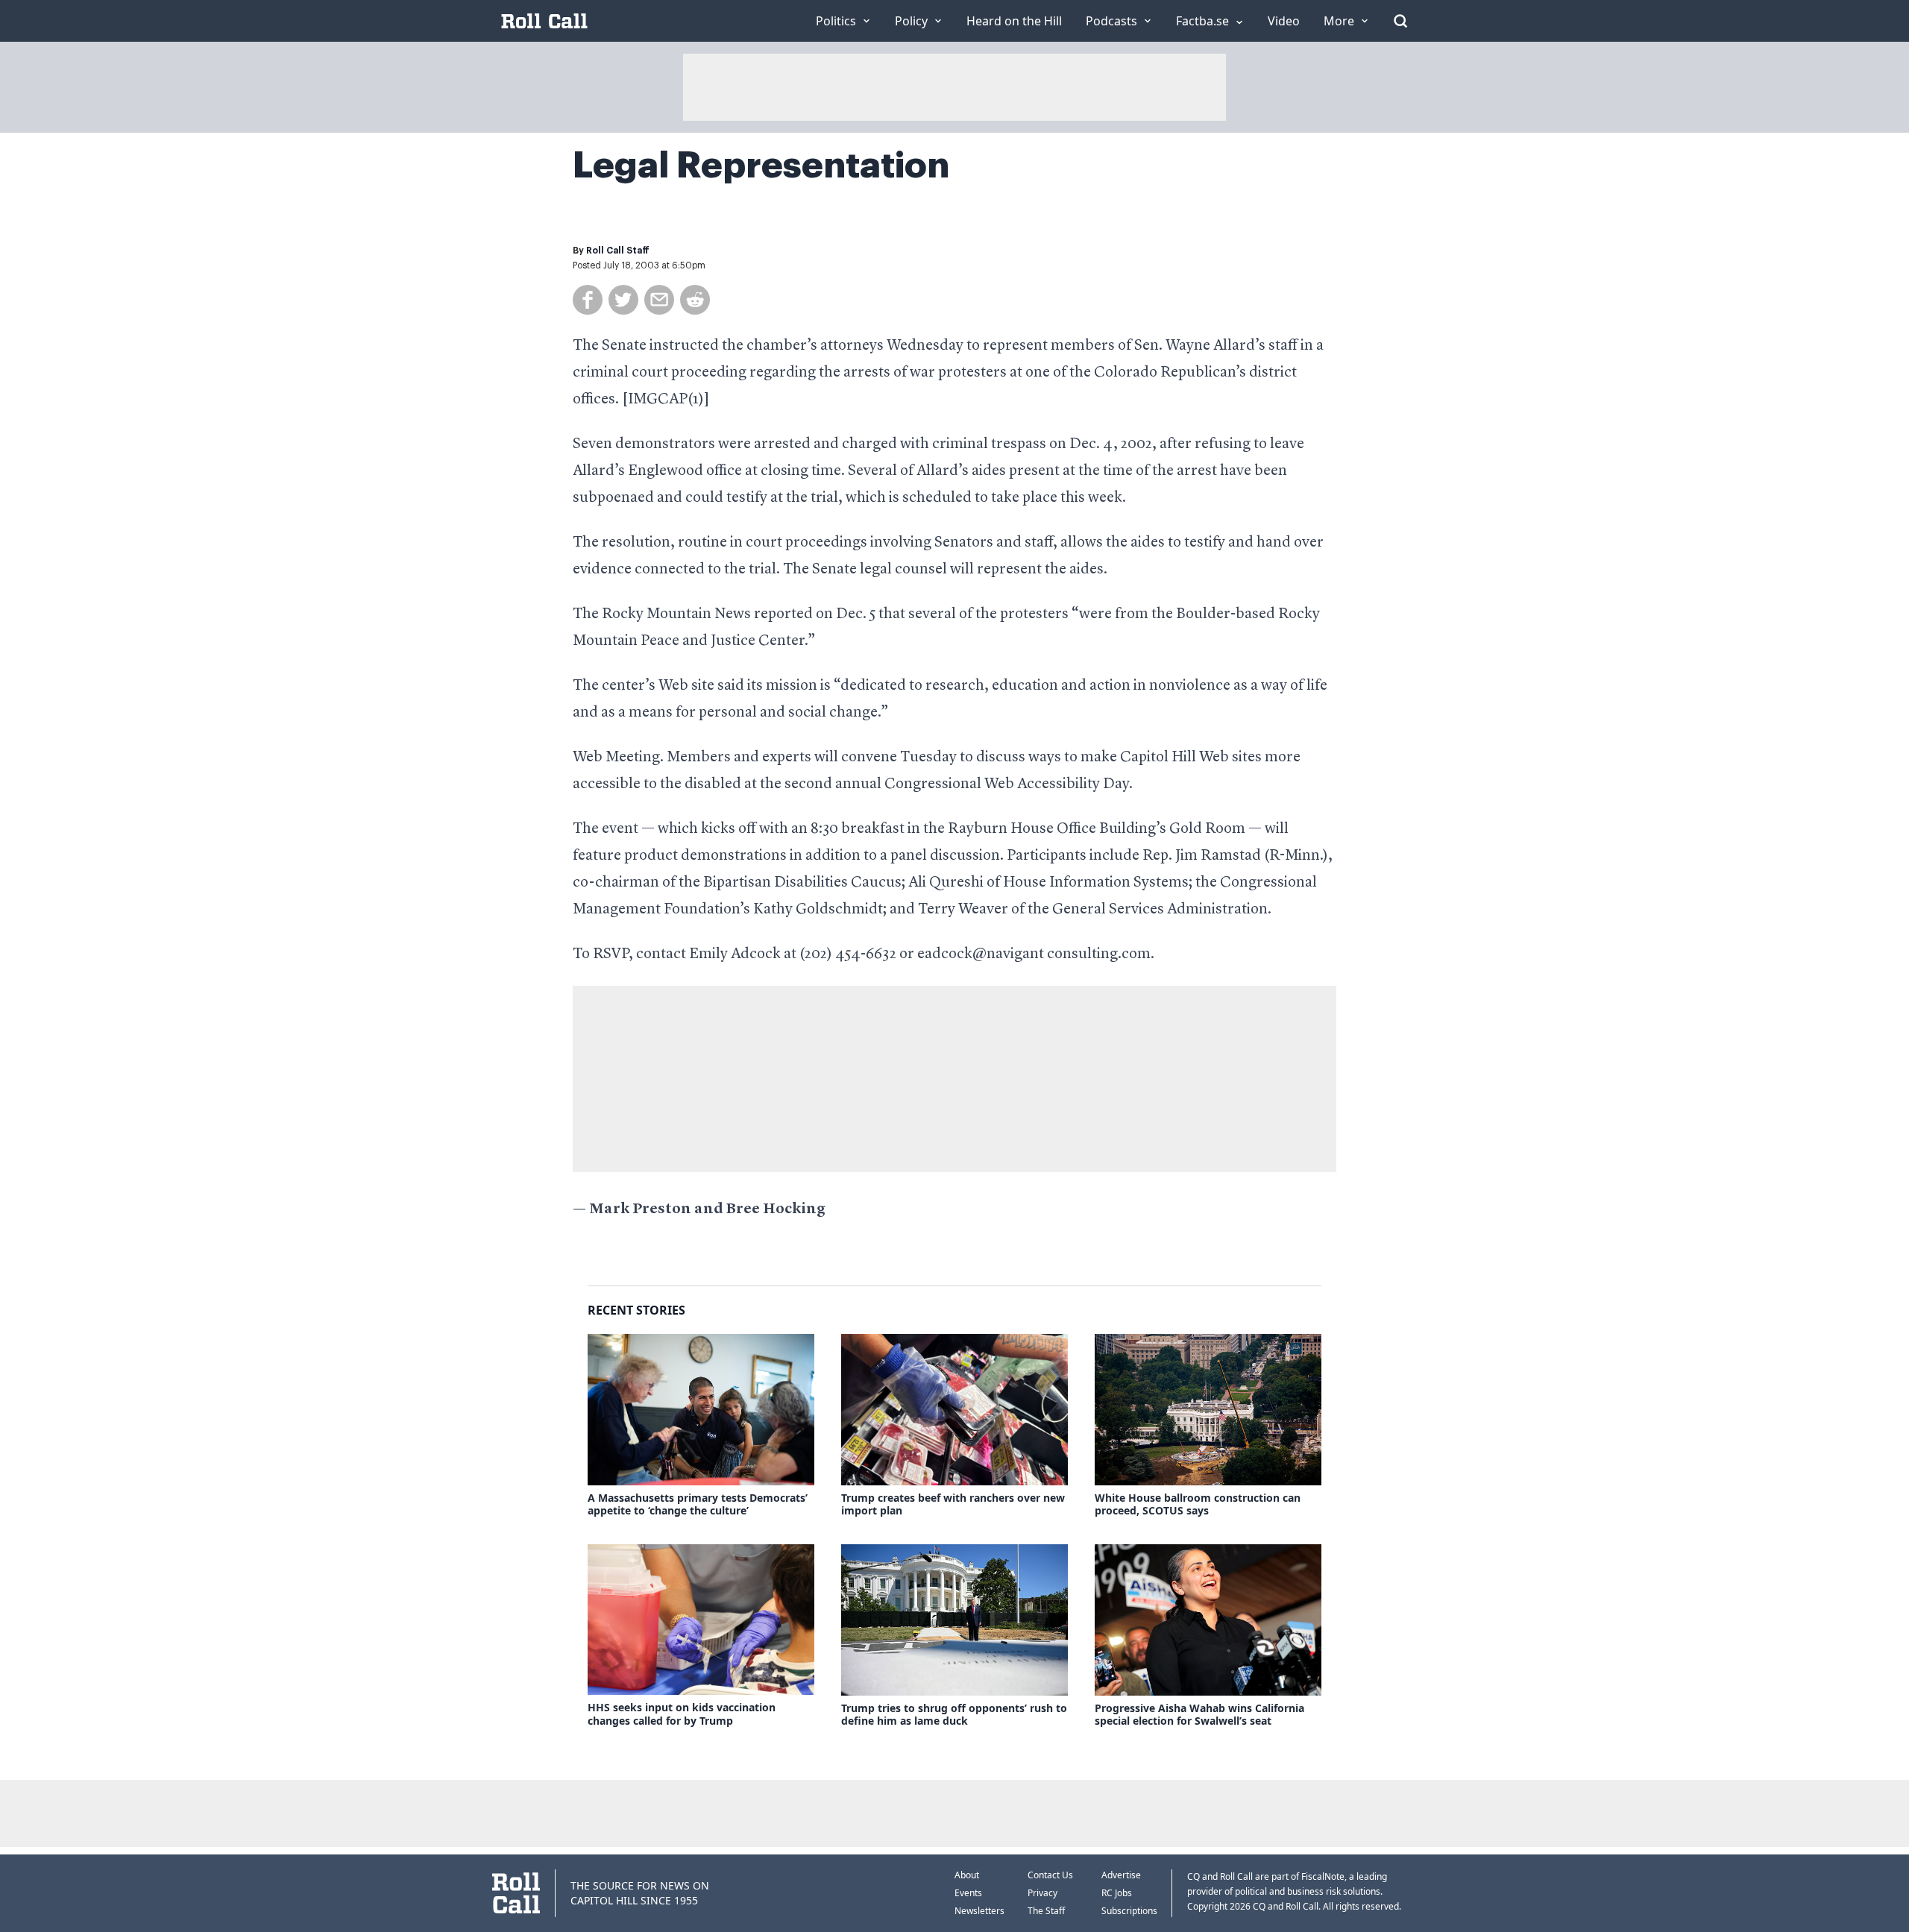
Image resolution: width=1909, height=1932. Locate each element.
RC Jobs (1117, 1893)
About (967, 1875)
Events (968, 1893)
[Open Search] (1400, 21)
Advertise (1121, 1875)
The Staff (1046, 1911)
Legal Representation (761, 166)
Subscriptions (1129, 1911)
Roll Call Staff (618, 251)
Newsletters (979, 1911)
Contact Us (1050, 1875)
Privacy (1042, 1893)
